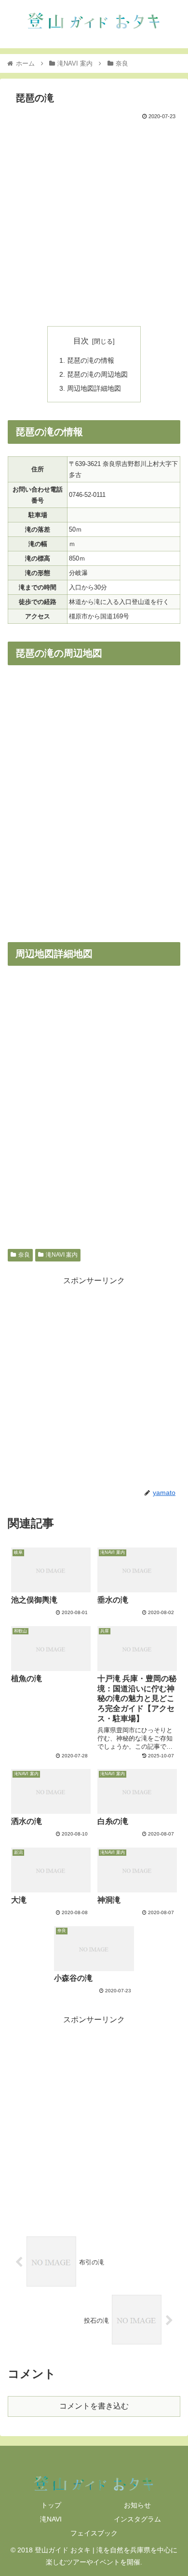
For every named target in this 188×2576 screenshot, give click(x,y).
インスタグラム (137, 2519)
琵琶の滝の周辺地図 (97, 374)
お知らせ (137, 2505)
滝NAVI (51, 2519)
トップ (51, 2505)
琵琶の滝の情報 (91, 360)
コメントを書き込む (94, 2406)
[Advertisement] (94, 221)
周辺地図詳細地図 (94, 388)
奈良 (24, 1255)
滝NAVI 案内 (62, 1255)
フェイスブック (94, 2533)
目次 (81, 341)
